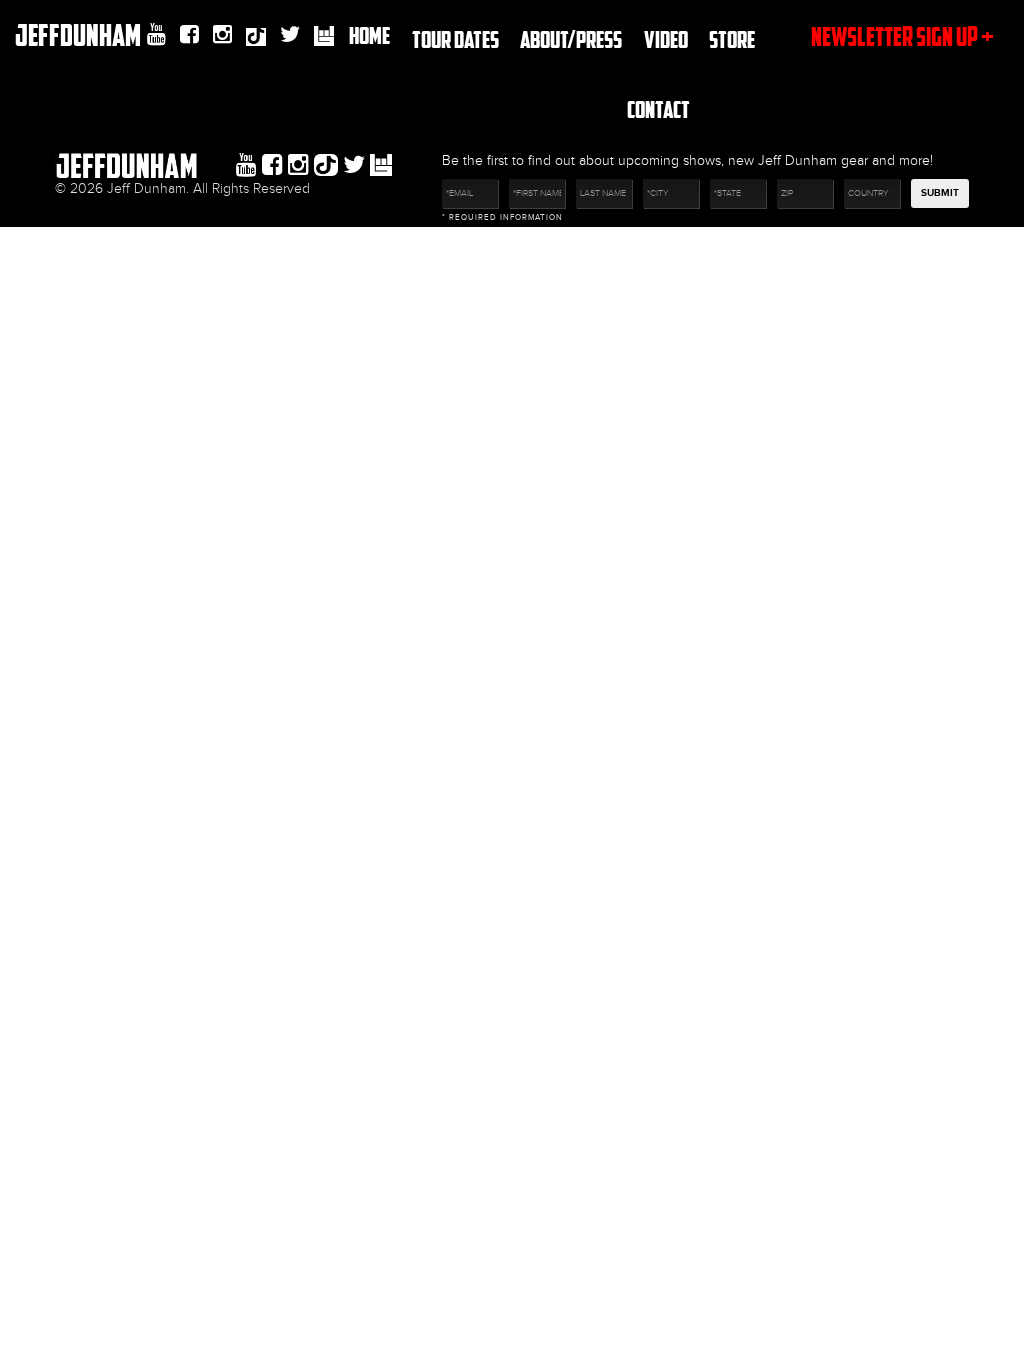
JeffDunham (78, 34)
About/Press (571, 38)
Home (369, 34)
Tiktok (256, 39)
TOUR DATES (455, 38)
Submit (940, 193)
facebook (189, 35)
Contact (658, 108)
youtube (156, 35)
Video (666, 38)
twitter (290, 35)
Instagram (222, 35)
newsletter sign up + (902, 36)
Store (732, 38)
